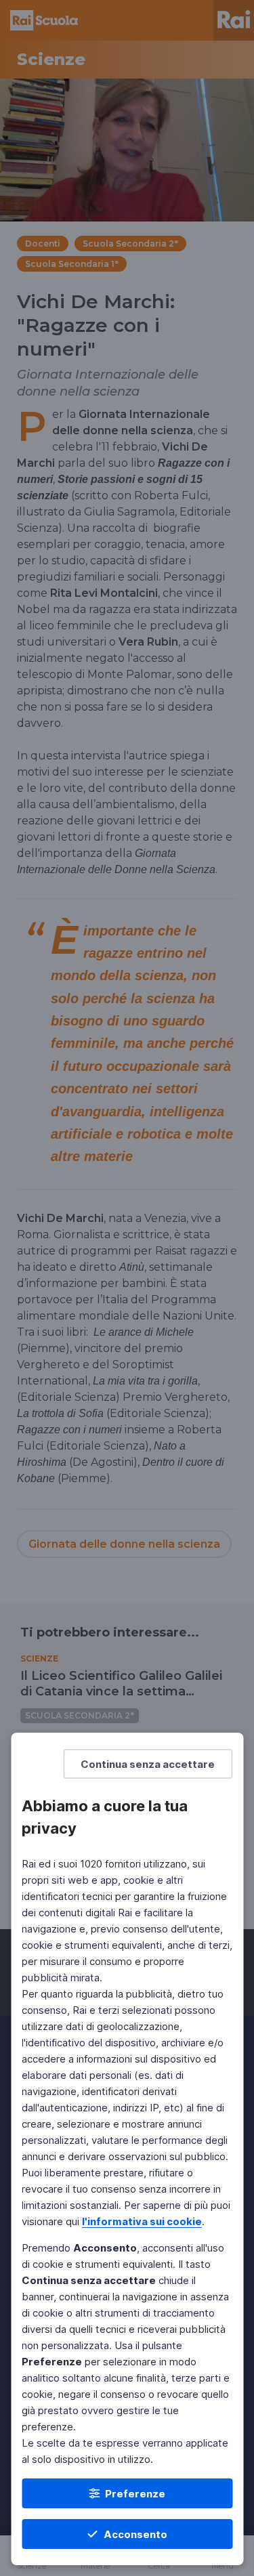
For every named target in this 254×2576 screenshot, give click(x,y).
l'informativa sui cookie (142, 2221)
